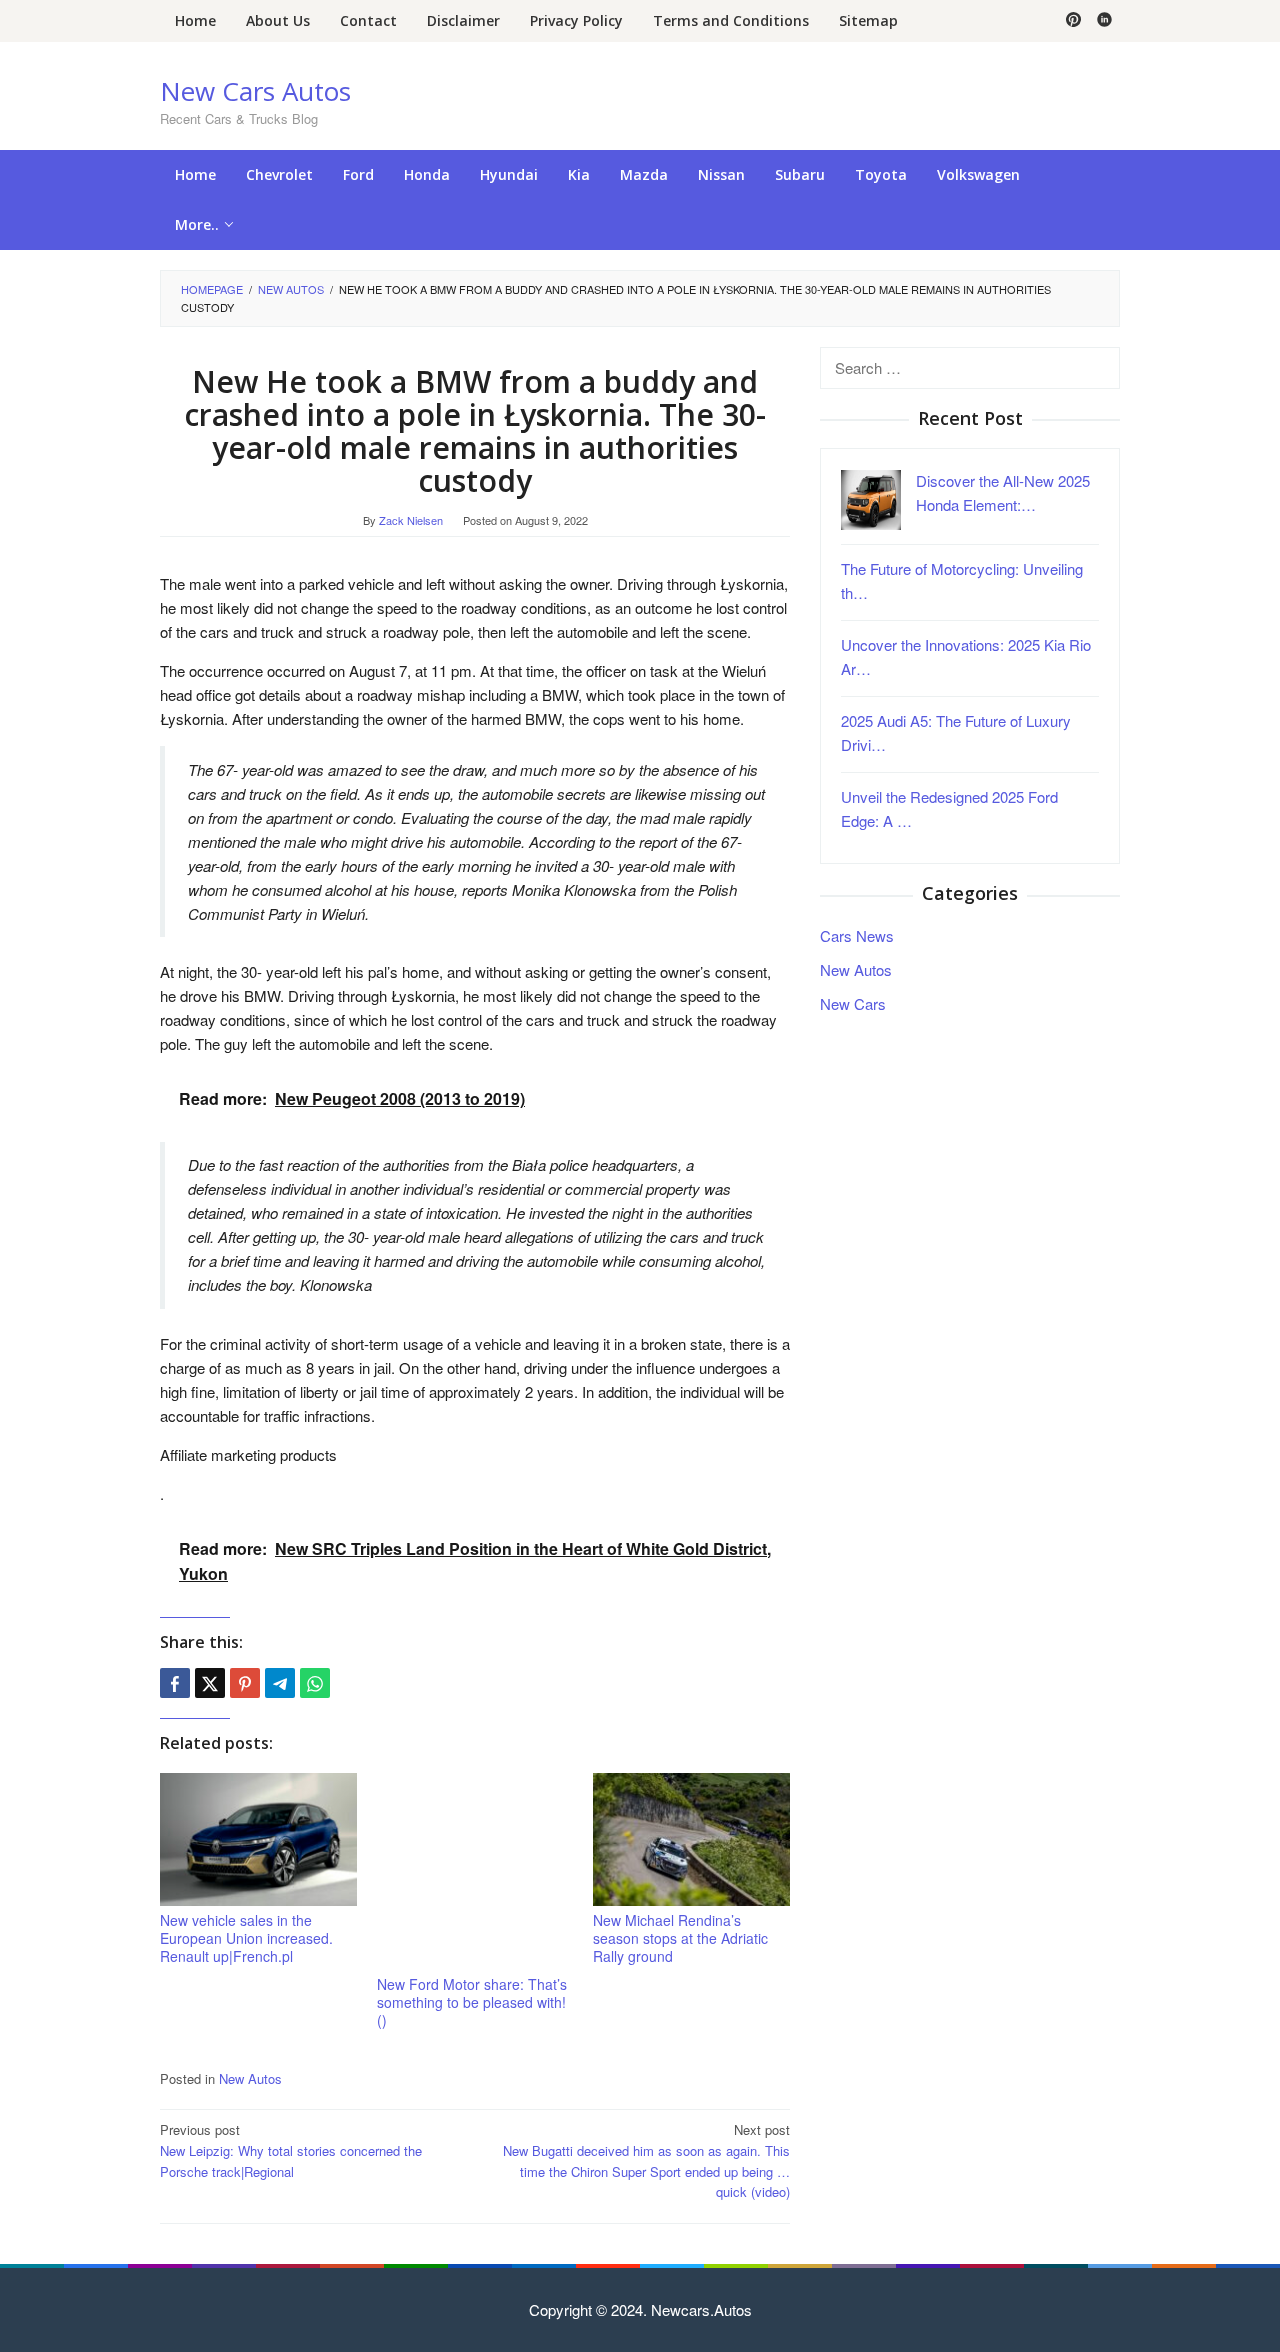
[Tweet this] (210, 1683)
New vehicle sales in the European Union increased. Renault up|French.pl (246, 1938)
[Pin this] (245, 1683)
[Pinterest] (1073, 21)
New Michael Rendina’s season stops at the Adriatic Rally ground (680, 1938)
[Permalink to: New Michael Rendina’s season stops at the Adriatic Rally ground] (691, 1839)
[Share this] (175, 1683)
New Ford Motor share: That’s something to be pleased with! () (472, 2002)
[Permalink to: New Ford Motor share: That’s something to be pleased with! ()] (475, 1871)
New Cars (853, 1004)
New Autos (250, 2078)
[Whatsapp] (315, 1683)
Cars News (857, 936)
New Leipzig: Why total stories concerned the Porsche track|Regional (291, 2150)
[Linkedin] (1104, 21)
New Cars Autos (255, 91)
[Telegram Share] (280, 1683)
